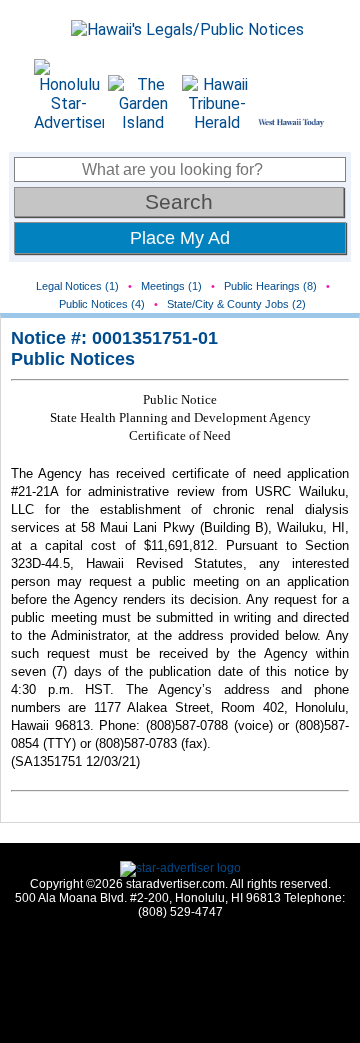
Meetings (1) (171, 286)
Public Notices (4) (102, 304)
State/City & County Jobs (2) (236, 304)
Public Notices (73, 359)
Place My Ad (180, 238)
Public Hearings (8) (270, 286)
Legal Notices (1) (77, 286)
